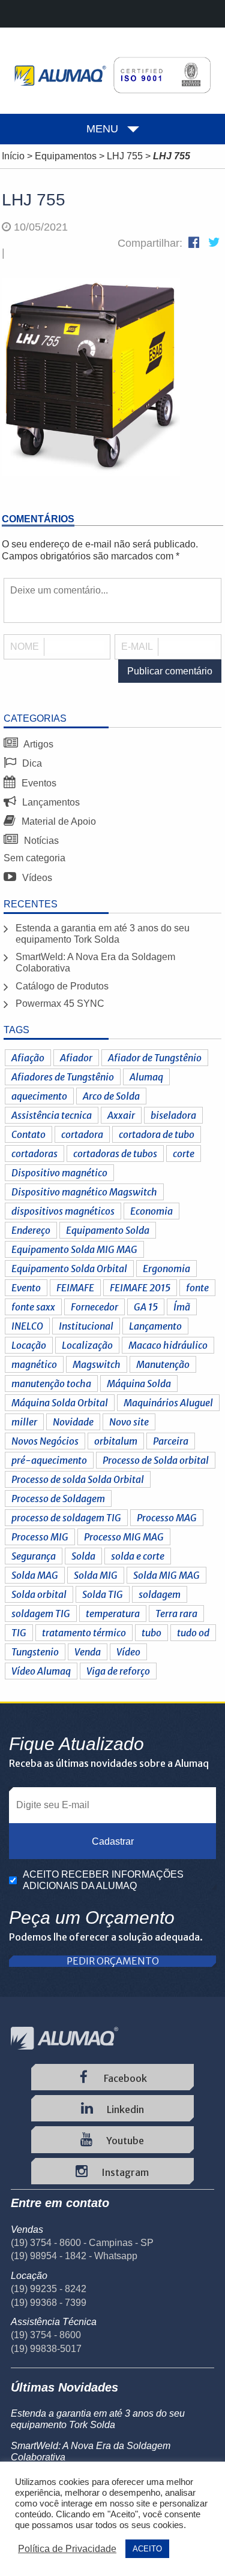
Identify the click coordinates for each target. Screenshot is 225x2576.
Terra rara (176, 1614)
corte (184, 1154)
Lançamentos (50, 802)
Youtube (124, 2141)
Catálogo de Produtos (62, 986)
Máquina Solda (139, 1384)
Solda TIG (103, 1594)
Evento (26, 1288)
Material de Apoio (58, 821)
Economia (151, 1211)
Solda (83, 1556)
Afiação (28, 1058)
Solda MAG (35, 1575)
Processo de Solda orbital (156, 1460)
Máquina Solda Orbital (60, 1403)
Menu (102, 129)
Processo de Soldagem (58, 1499)
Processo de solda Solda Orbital (78, 1479)
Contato (28, 1134)
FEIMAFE (75, 1288)
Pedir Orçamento (113, 1961)
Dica (31, 763)
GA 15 (146, 1307)
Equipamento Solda (108, 1230)
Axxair (121, 1115)
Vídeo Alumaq (41, 1671)
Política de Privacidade (67, 2549)
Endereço (31, 1230)
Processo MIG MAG (124, 1537)
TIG (19, 1633)
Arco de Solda (111, 1096)
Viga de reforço (118, 1671)
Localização (87, 1345)
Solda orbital (39, 1594)
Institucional (86, 1326)
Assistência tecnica (52, 1115)
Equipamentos (66, 156)
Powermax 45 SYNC (60, 1004)
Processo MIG (40, 1537)
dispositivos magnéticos (63, 1211)
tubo (151, 1633)
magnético (34, 1364)
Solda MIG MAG (166, 1575)
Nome (25, 647)
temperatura (113, 1614)
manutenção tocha (51, 1384)
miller (24, 1422)
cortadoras (34, 1154)
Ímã (182, 1307)
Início (13, 156)
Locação (29, 1345)
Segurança (34, 1556)
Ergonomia (166, 1269)
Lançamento (155, 1326)
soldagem (160, 1594)
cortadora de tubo (157, 1134)
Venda (88, 1652)
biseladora (173, 1115)
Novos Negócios (45, 1441)
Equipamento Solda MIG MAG (74, 1249)
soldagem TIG (41, 1614)
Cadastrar (113, 1841)
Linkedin (124, 2109)
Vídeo (128, 1652)
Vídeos (36, 878)
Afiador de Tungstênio (155, 1058)
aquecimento (39, 1096)
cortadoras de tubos (115, 1154)
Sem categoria (34, 858)
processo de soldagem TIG (66, 1518)
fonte (197, 1288)
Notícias (40, 841)
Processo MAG (167, 1518)
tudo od (193, 1633)
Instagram (124, 2172)
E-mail (137, 647)
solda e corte (138, 1556)
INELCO (27, 1326)
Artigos (37, 744)
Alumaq (146, 1077)
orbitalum (116, 1441)
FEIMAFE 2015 (140, 1288)
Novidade (73, 1422)
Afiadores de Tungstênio (63, 1077)
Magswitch (97, 1364)
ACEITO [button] (147, 2549)
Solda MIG (96, 1575)
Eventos (38, 783)
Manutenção (163, 1364)
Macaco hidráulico (168, 1345)
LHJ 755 (125, 156)
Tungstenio (35, 1652)
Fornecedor (94, 1307)
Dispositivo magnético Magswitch (84, 1192)
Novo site (129, 1422)
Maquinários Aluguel (168, 1403)
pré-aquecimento (49, 1460)
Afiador (76, 1058)
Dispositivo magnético (59, 1173)
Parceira (171, 1441)
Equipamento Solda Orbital (69, 1269)
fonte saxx (33, 1307)
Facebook (124, 2078)
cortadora (82, 1134)
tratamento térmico (84, 1633)
